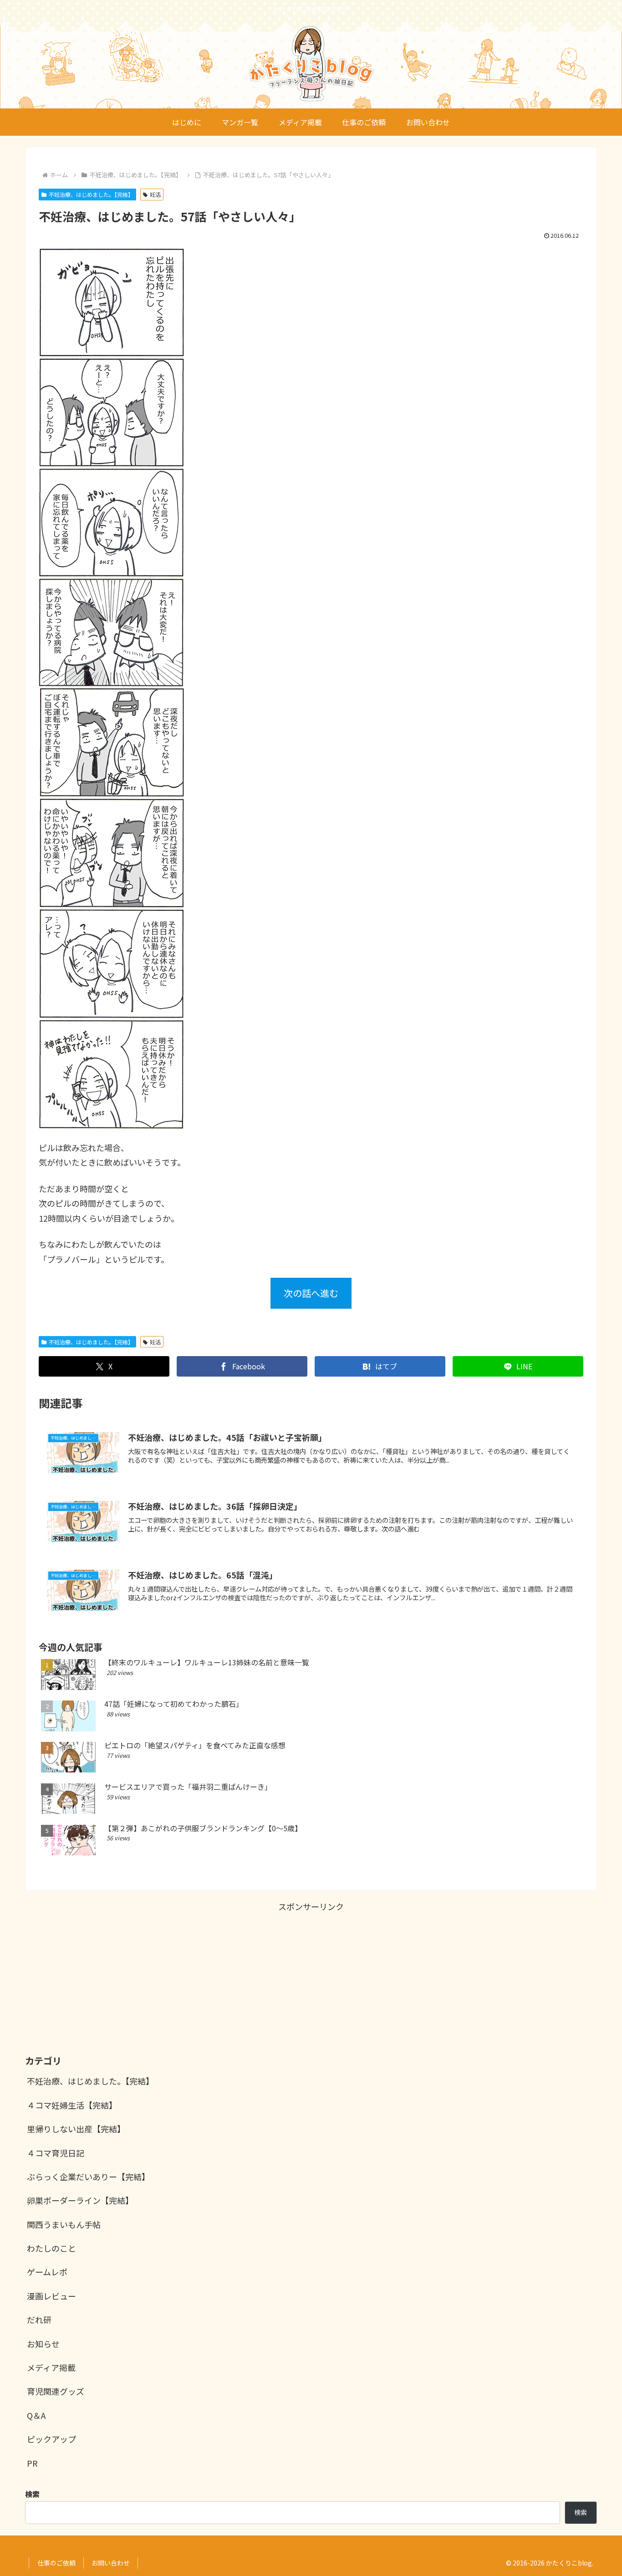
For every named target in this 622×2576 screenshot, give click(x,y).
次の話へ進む (311, 1293)
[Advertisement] (311, 1977)
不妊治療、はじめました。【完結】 (91, 194)
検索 (581, 2512)
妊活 (155, 194)
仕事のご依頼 (56, 2563)
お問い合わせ (111, 2563)
